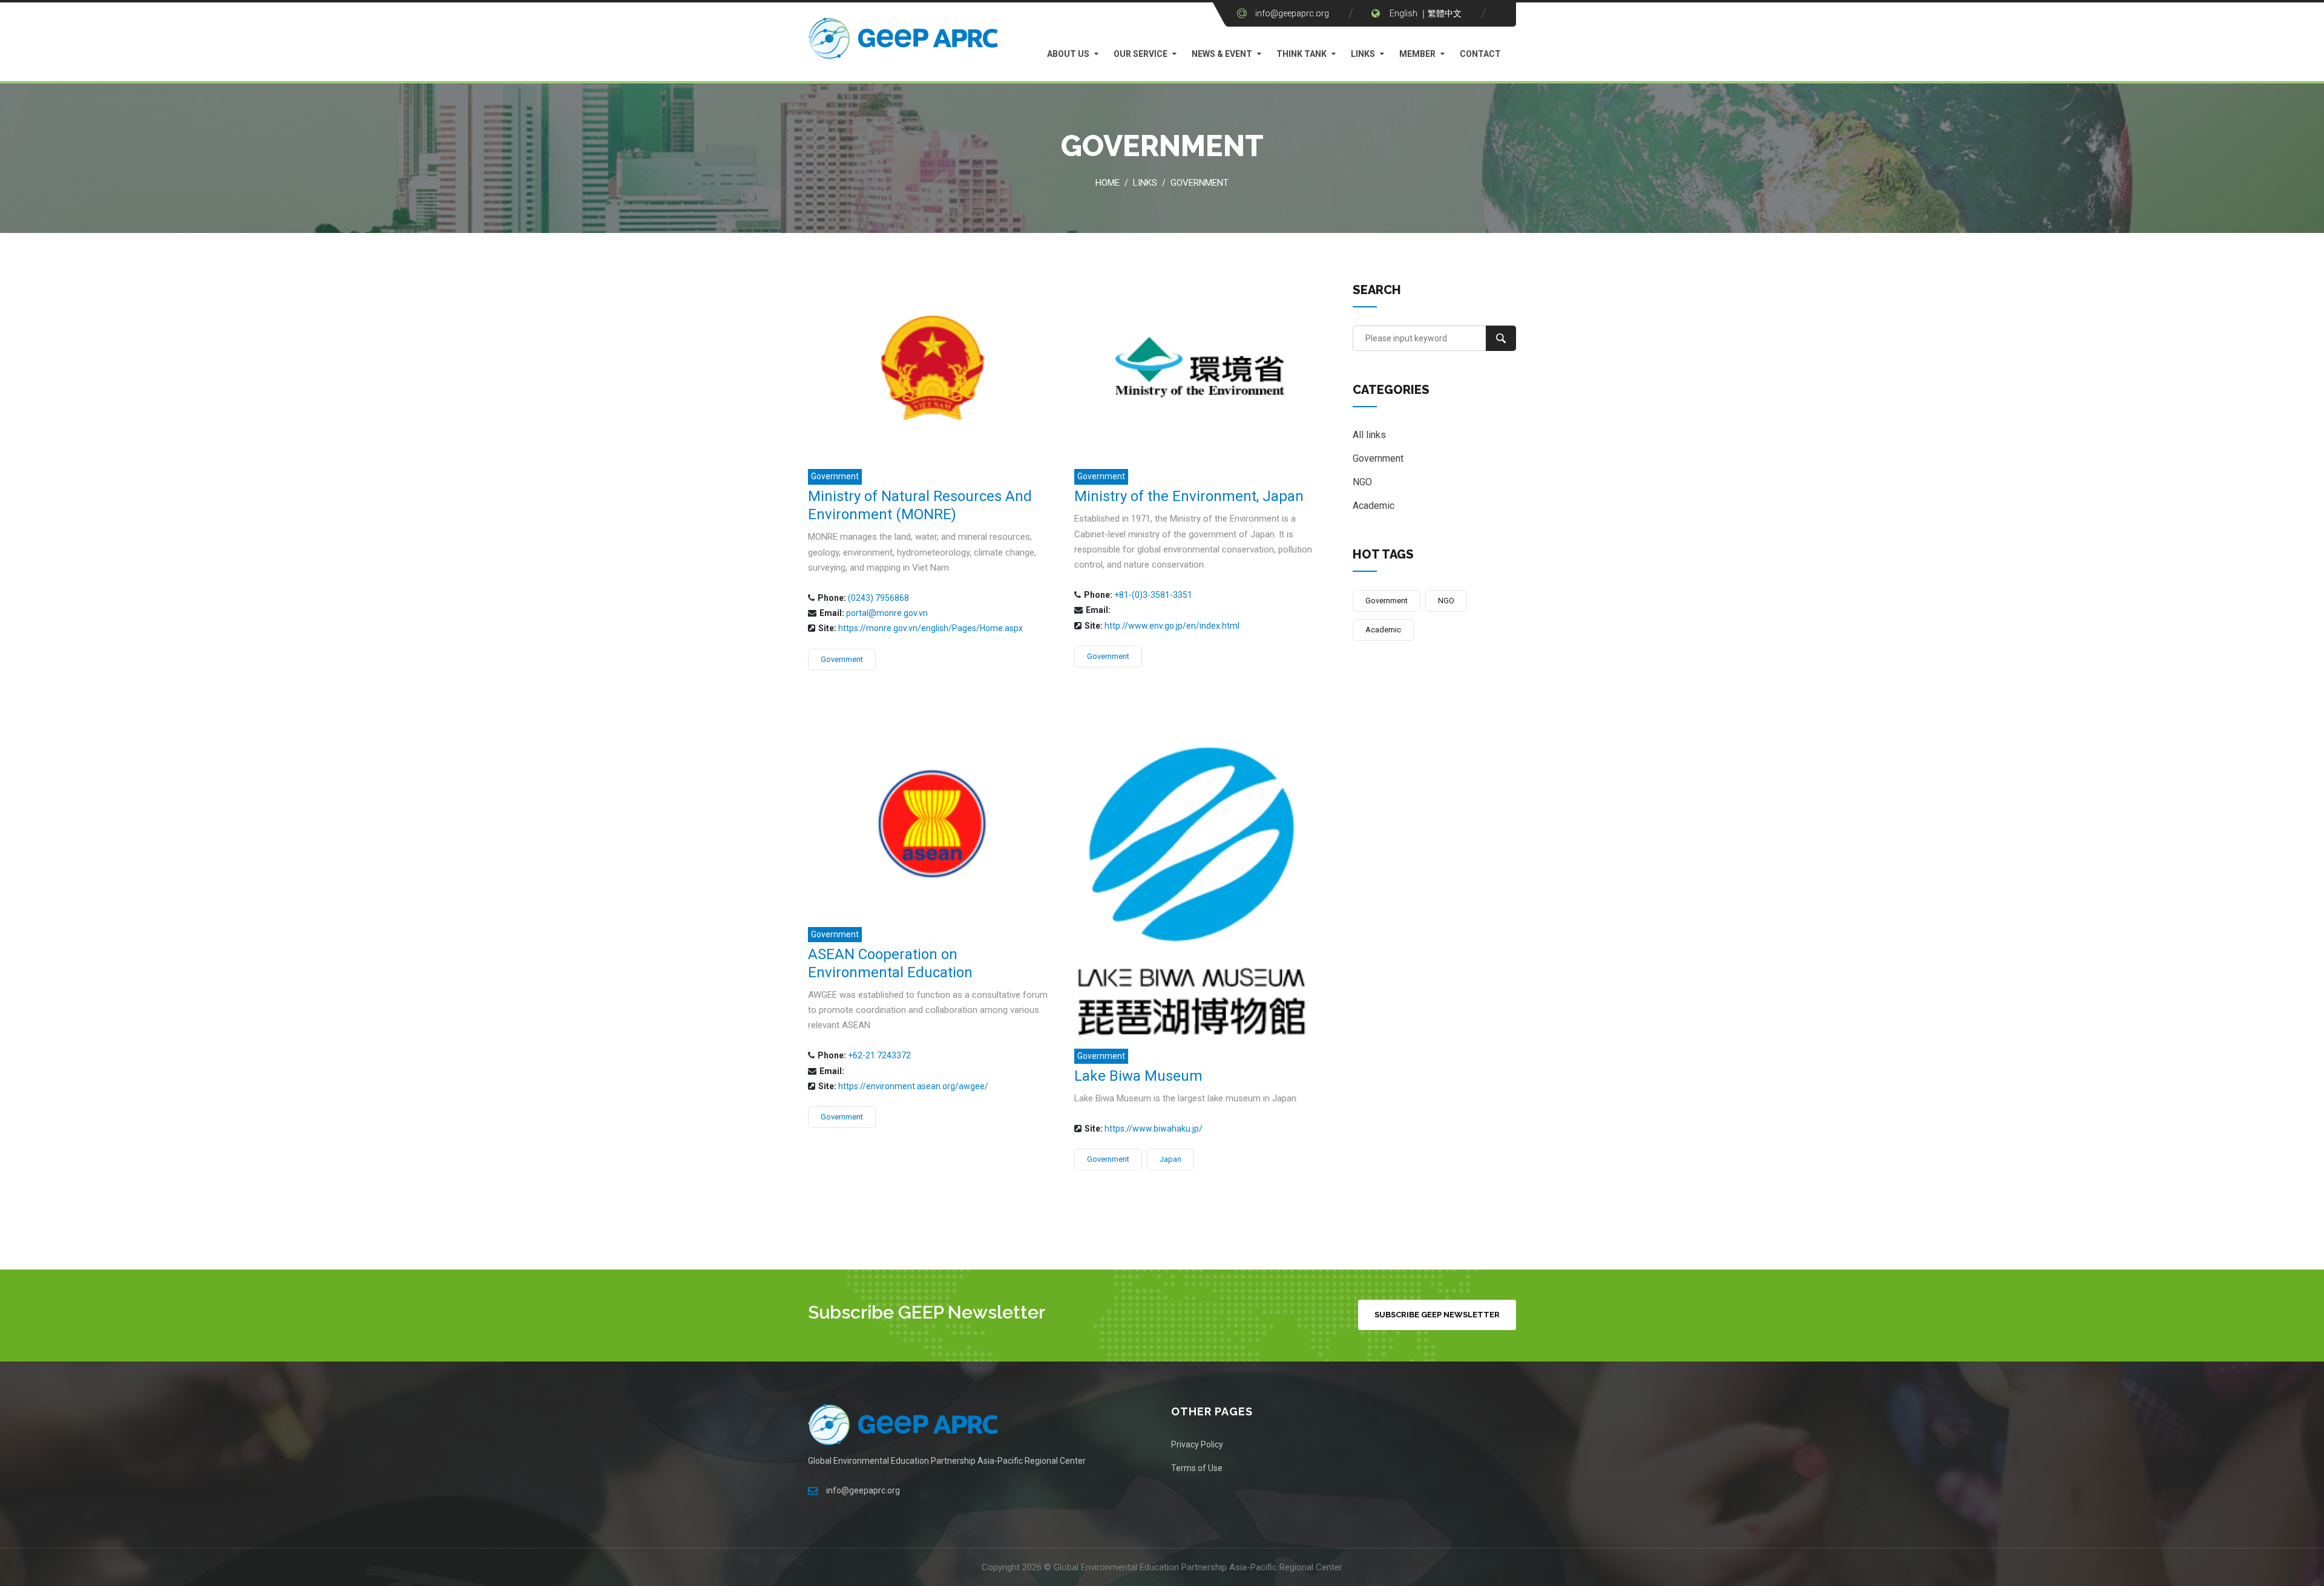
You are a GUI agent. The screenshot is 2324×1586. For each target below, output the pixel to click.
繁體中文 (1445, 13)
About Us (1068, 54)
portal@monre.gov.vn (887, 613)
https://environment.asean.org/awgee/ (913, 1086)
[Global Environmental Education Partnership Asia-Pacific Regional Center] (905, 41)
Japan (1170, 1159)
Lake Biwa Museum (1138, 1076)
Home (1108, 183)
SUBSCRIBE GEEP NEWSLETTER (1437, 1315)
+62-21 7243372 (879, 1055)
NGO (1362, 482)
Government (1200, 183)
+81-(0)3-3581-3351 (1153, 595)
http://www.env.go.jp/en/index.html (1172, 626)
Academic (1374, 506)
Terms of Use (1197, 1468)
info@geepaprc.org (1292, 13)
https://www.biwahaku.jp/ (1154, 1129)
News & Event (1222, 54)
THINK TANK (1302, 54)
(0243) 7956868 (878, 598)
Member (1417, 54)
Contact (1480, 54)
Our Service (1141, 54)
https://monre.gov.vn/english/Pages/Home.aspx (931, 628)
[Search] (1501, 338)
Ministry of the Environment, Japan (1189, 496)
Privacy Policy (1197, 1444)
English (1403, 13)
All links (1369, 435)
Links (1363, 54)
